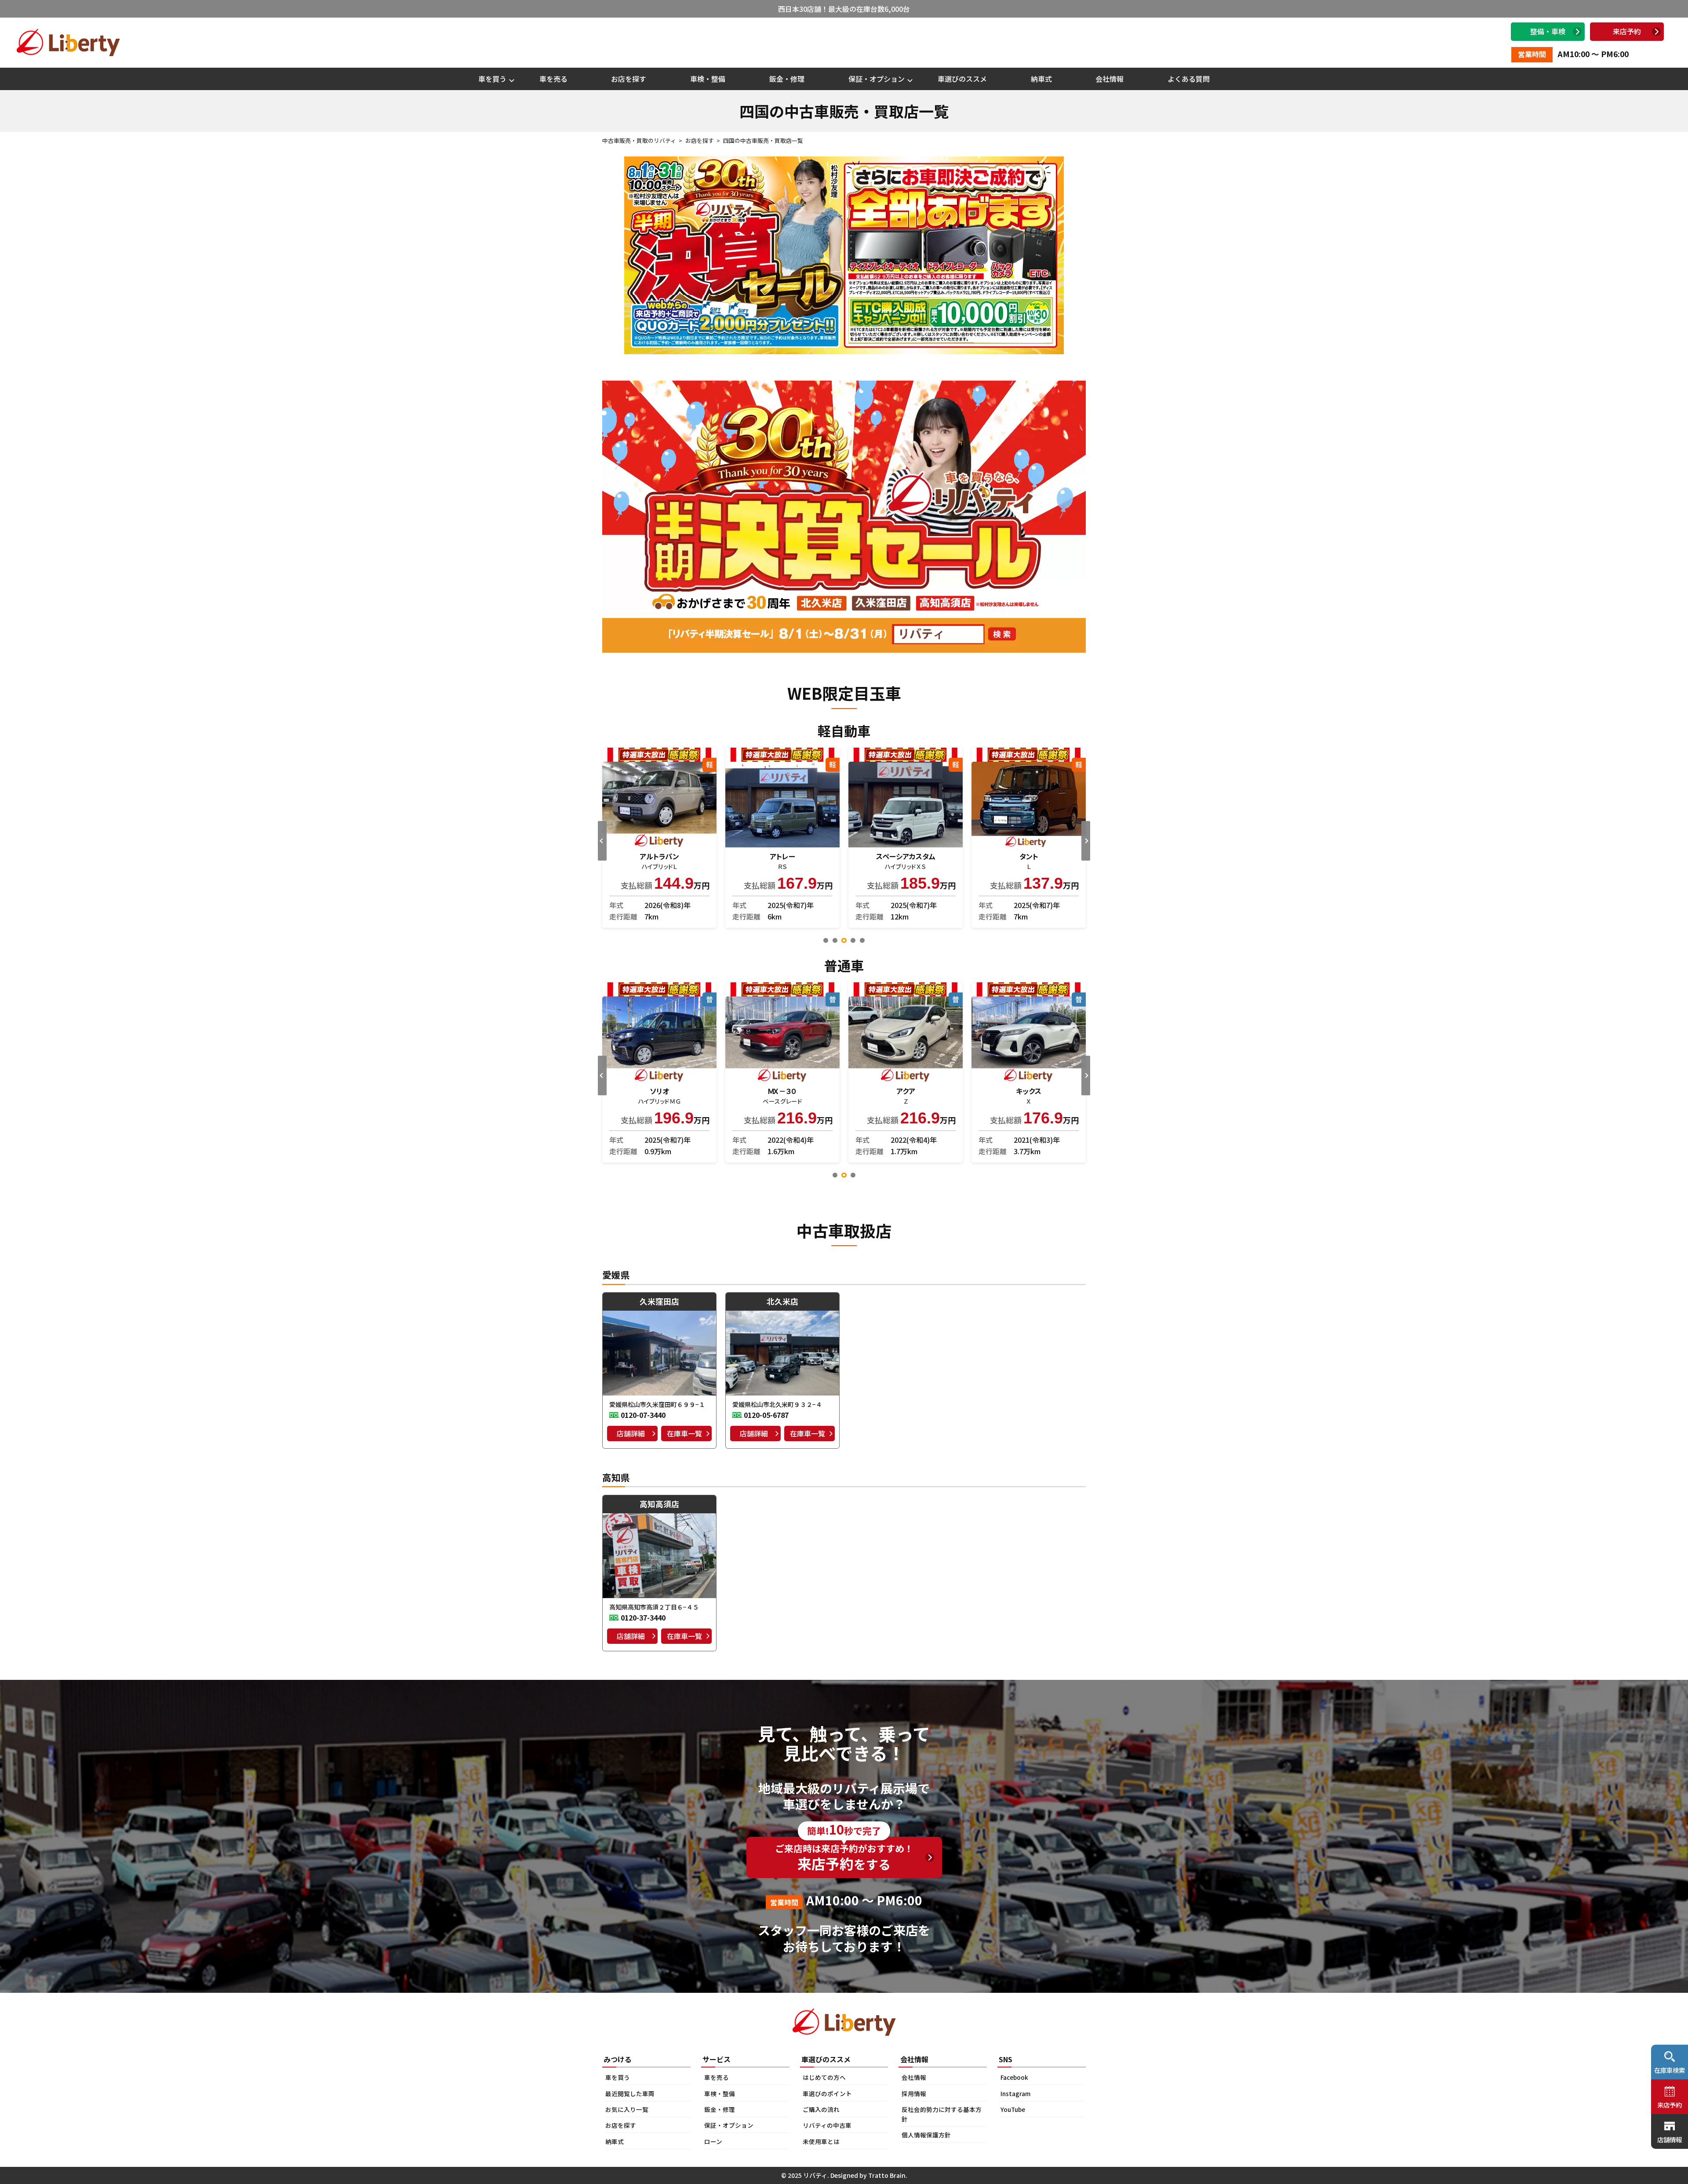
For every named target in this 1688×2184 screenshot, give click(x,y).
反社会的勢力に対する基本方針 (942, 2114)
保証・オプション (877, 79)
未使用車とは (821, 2141)
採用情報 (914, 2093)
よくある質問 (1189, 79)
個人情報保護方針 (926, 2135)
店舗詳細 (631, 1433)
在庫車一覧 (684, 1433)
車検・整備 (708, 79)
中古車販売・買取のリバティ (639, 140)
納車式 (1041, 79)
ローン (713, 2141)
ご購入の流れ (821, 2109)
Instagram (1015, 2093)
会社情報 (1110, 79)
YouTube (1013, 2109)
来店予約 (1627, 31)
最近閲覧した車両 (630, 2093)
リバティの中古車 (827, 2125)
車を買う (492, 79)
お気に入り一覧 (627, 2109)
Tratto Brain (887, 2175)
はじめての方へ (824, 2077)
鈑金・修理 (787, 79)
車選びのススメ (962, 79)
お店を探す (629, 79)
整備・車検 (1548, 31)
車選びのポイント (827, 2093)
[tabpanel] (1023, 838)
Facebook (1014, 2077)
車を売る (553, 79)
